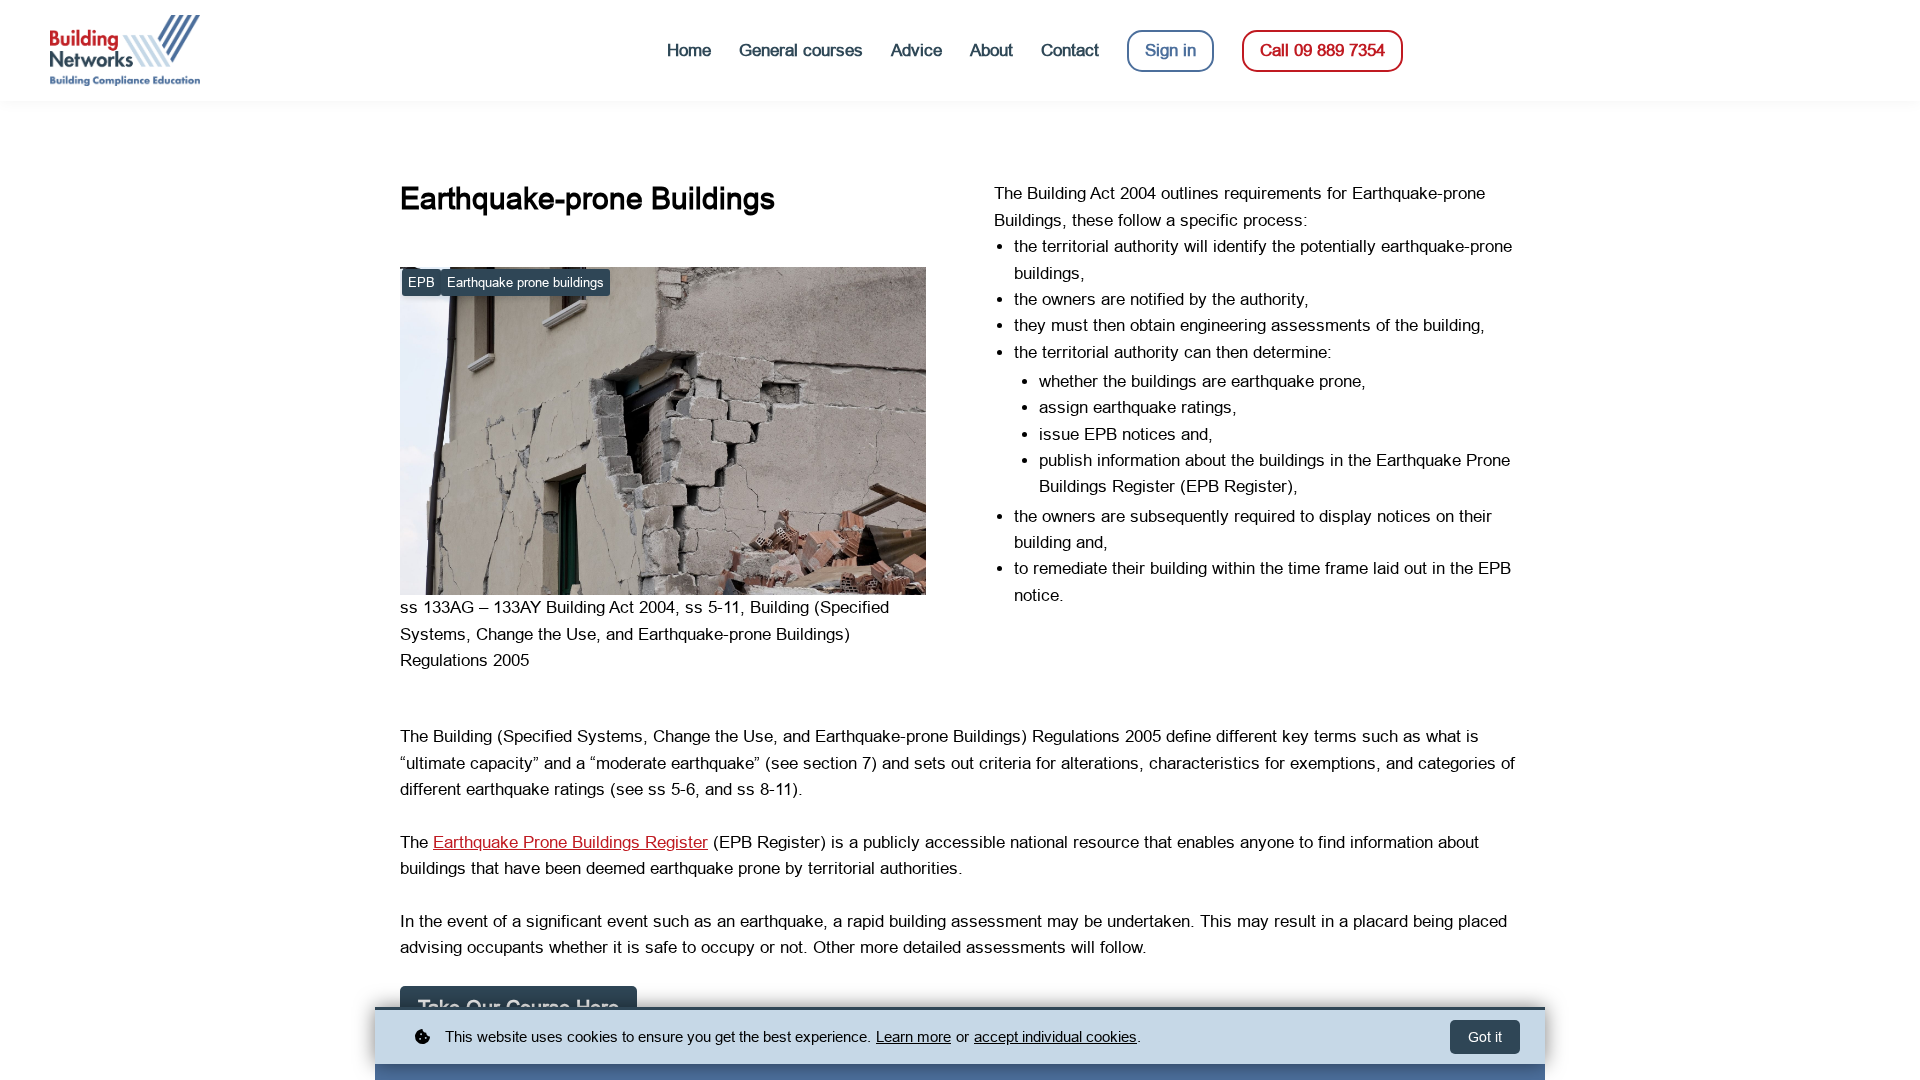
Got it (1485, 1037)
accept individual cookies (1055, 1036)
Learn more (913, 1036)
